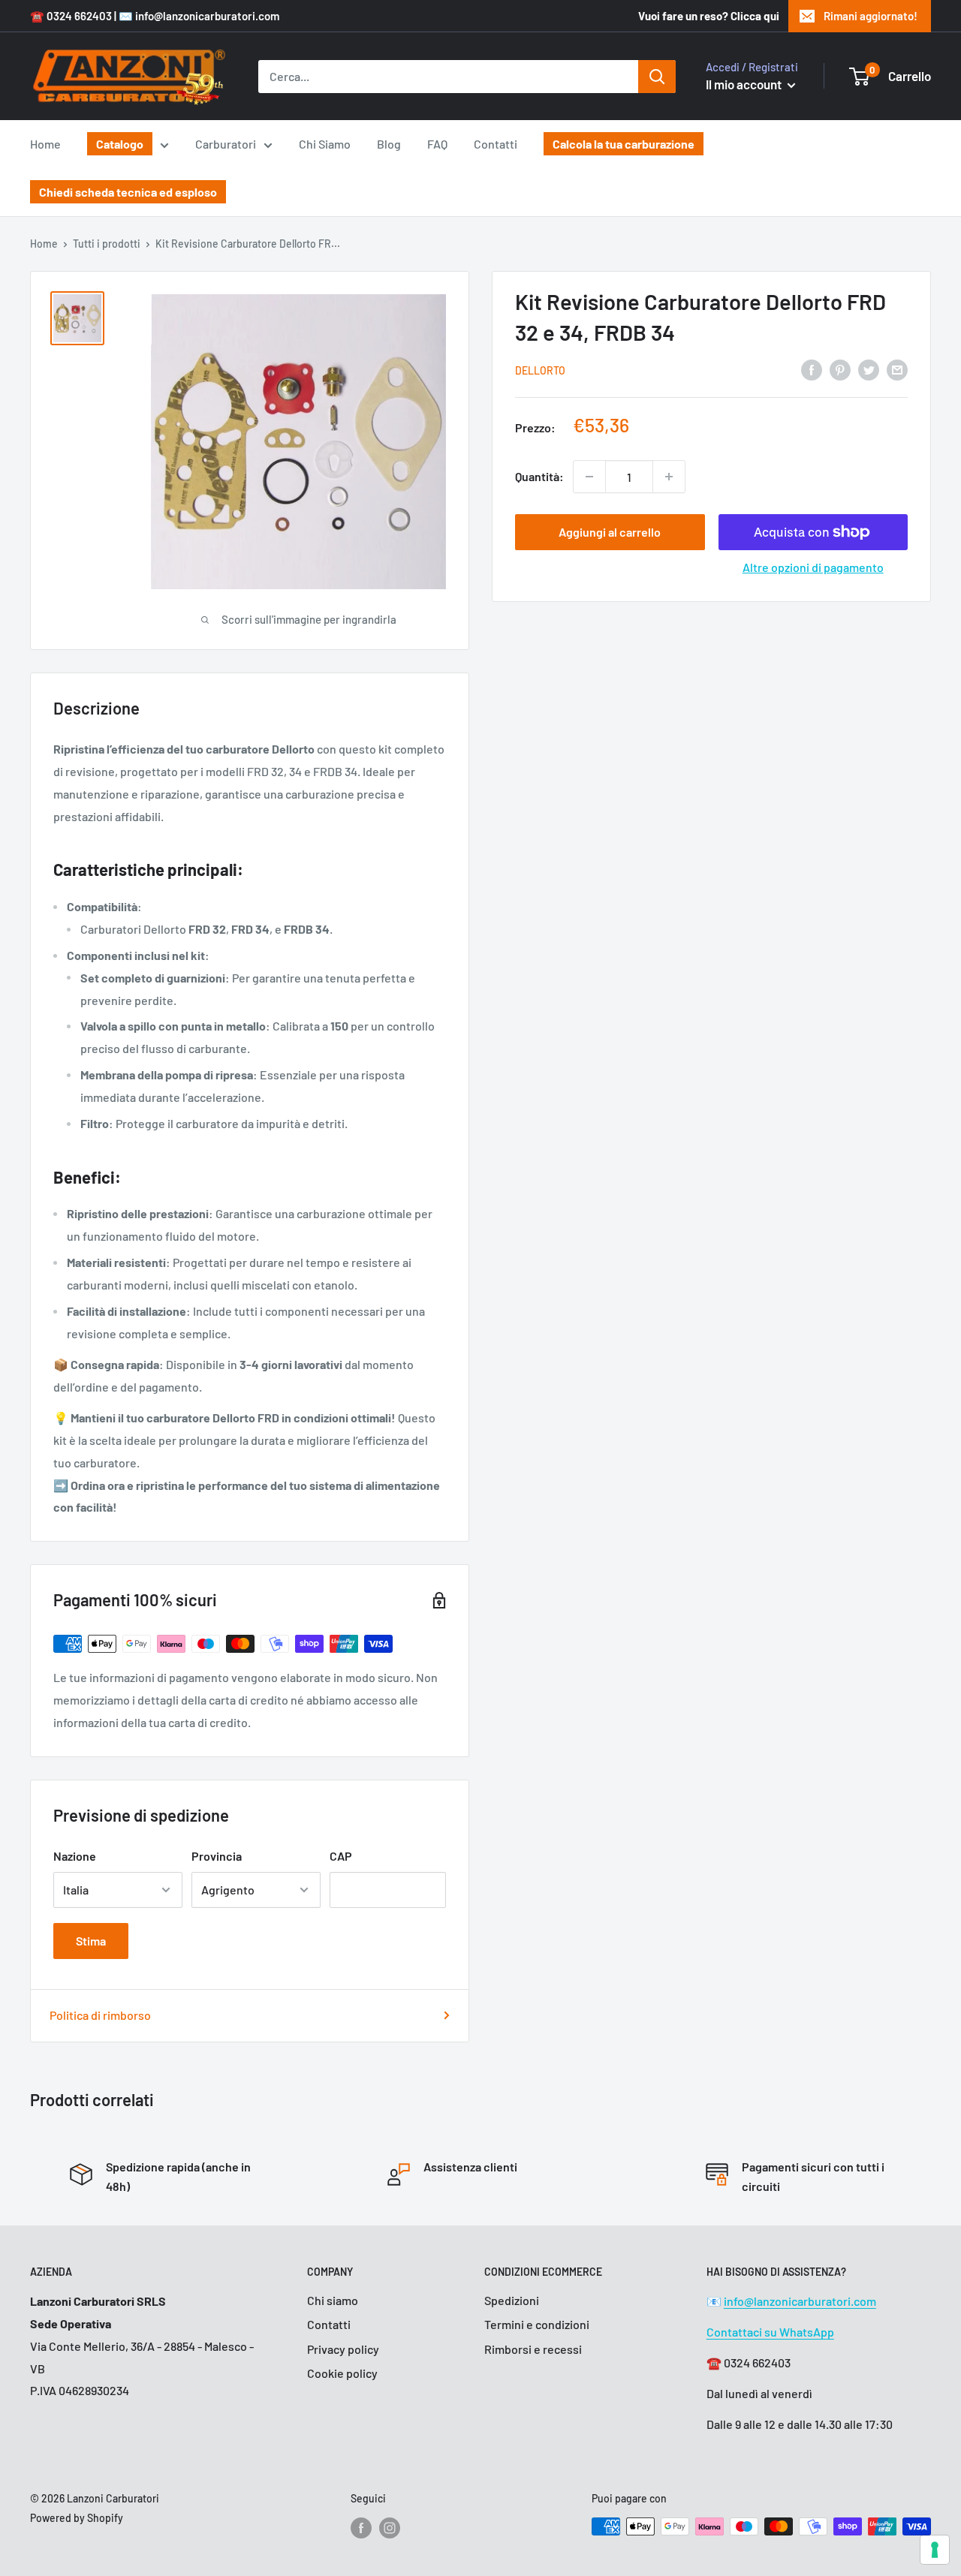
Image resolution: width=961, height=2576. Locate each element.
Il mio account (745, 84)
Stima (91, 1941)
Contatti (496, 144)
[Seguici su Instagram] (390, 2528)
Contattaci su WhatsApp (770, 2332)
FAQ (437, 144)
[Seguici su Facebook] (361, 2528)
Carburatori (226, 144)
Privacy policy (343, 2349)
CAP (341, 1856)
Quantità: (539, 476)
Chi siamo (333, 2300)
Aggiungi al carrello (610, 532)
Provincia (217, 1856)
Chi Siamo (325, 144)
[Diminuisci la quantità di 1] (589, 477)
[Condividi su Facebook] (812, 369)
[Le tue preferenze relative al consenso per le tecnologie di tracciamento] (935, 2550)
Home (45, 144)
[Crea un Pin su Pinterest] (840, 369)
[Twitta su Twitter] (869, 369)
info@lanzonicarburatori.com (800, 2301)
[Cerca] (657, 77)
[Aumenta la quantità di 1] (669, 477)
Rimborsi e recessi (533, 2349)
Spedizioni (512, 2300)
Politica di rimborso (100, 2015)
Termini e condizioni (537, 2324)
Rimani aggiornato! (871, 16)
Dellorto (540, 370)
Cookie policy (342, 2373)
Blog (389, 144)
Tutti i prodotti (107, 244)
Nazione (75, 1856)
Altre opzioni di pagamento (813, 567)
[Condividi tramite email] (897, 369)
